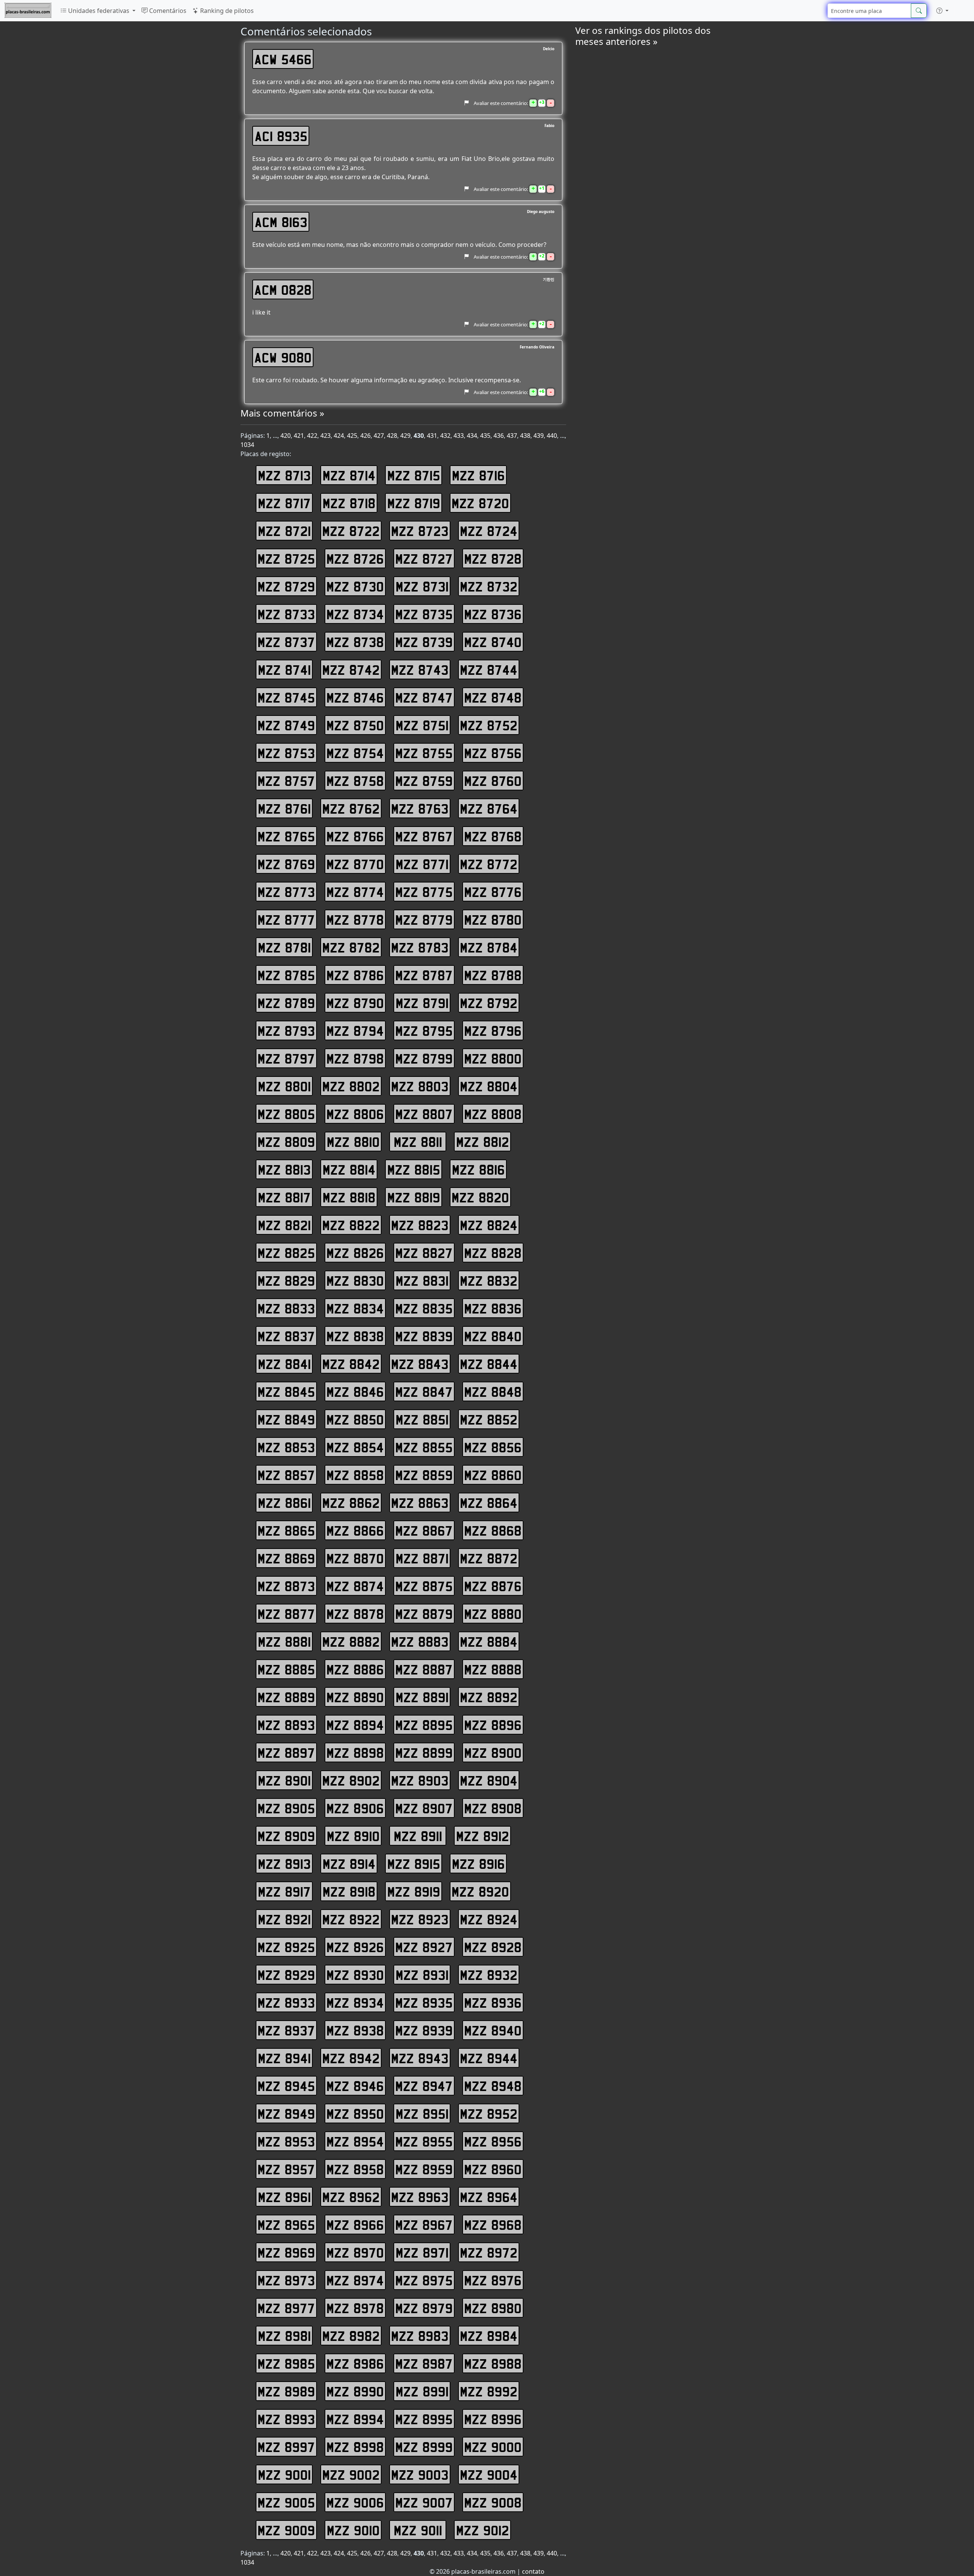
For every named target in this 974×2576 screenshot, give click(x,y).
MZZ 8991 (422, 2391)
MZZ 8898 (355, 1752)
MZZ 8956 (493, 2141)
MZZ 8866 (355, 1530)
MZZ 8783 (420, 947)
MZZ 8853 (286, 1447)
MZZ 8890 (355, 1697)
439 (539, 436)
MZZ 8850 (355, 1419)
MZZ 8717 (284, 503)
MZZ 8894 (355, 1725)
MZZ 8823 (420, 1225)
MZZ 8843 (420, 1364)
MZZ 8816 (478, 1169)
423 (325, 436)
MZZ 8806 (355, 1114)
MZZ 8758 (355, 781)
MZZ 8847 (424, 1391)
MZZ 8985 (286, 2363)
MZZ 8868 (493, 1530)
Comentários (167, 11)
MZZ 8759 (424, 781)
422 (312, 436)
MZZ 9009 (286, 2530)
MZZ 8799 (424, 1058)
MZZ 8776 (493, 892)
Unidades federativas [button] (99, 11)
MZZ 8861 (284, 1503)
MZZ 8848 (493, 1391)
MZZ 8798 (355, 1058)
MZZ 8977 (286, 2308)
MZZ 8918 (349, 1891)
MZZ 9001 (284, 2474)
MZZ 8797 (286, 1058)
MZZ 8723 (420, 531)
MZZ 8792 (489, 1003)
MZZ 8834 (355, 1308)
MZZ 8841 (284, 1364)
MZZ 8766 (355, 836)
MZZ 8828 (493, 1253)
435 (485, 436)
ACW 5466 (283, 59)
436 (499, 436)
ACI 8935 (281, 136)
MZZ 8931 (422, 1975)
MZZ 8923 (420, 1919)
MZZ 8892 (489, 1697)
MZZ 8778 (355, 919)
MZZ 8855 (424, 1447)
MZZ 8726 (355, 558)
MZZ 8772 (489, 864)
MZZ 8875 (424, 1586)
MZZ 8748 (493, 697)
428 (392, 436)
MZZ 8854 (355, 1447)
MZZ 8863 (420, 1503)
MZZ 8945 (286, 2086)
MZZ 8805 (286, 1114)
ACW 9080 (283, 357)
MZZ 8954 (355, 2141)
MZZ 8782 (351, 947)
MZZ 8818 (349, 1197)
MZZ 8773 (286, 892)
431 (432, 436)
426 (365, 436)
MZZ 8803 (420, 1086)
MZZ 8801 (284, 1086)
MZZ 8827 (424, 1253)
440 (552, 436)
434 (472, 436)
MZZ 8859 (424, 1475)
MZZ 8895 (424, 1725)
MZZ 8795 (424, 1030)
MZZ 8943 (420, 2058)
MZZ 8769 (286, 864)
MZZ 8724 (489, 531)
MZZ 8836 (493, 1308)
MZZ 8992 (489, 2391)
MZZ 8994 (355, 2419)
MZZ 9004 (489, 2474)
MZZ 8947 (424, 2086)
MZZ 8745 (286, 697)
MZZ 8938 (355, 2030)
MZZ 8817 (284, 1197)
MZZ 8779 (424, 919)
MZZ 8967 (424, 2225)
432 (445, 436)
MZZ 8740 (493, 642)
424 (339, 436)
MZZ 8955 (424, 2141)
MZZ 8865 (286, 1530)
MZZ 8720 (480, 503)
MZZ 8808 (493, 1114)
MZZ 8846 (355, 1391)
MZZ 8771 (422, 864)
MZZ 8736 (493, 614)
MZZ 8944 (489, 2058)
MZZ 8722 (351, 531)
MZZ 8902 (351, 1780)
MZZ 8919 (414, 1891)
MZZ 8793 (286, 1030)
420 (286, 436)
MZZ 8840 (493, 1336)
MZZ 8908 (493, 1808)
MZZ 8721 (284, 531)
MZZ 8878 (355, 1614)
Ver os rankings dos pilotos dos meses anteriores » (643, 36)
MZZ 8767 (424, 836)
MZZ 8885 (286, 1669)
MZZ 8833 (286, 1308)
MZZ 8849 (286, 1419)
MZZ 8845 (286, 1391)
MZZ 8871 (422, 1558)
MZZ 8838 (355, 1336)
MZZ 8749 (286, 725)
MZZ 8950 (355, 2113)
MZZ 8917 (284, 1891)
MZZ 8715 (414, 475)
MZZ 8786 (355, 975)
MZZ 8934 (355, 2002)
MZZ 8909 (286, 1836)
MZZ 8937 (286, 2030)
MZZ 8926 (355, 1947)
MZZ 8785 (286, 975)
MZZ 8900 (493, 1752)
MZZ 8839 (424, 1336)
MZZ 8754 (355, 753)
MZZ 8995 (424, 2419)
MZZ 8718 (349, 503)
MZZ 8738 (355, 642)
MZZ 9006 (355, 2502)
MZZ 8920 (480, 1891)
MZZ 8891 (422, 1697)
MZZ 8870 (355, 1558)
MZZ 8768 (493, 836)
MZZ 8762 (351, 808)
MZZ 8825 (286, 1253)
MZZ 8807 (424, 1114)
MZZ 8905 (286, 1808)
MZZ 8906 (355, 1808)
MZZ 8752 (489, 725)
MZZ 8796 (493, 1030)
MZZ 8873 (286, 1586)
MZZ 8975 (424, 2280)
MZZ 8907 (424, 1808)
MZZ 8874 (355, 1586)
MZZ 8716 (478, 475)
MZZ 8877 (286, 1614)
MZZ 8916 (478, 1864)
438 (525, 436)
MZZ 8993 (286, 2419)
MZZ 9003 (420, 2474)
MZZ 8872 (489, 1558)
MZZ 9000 (493, 2447)
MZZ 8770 (355, 864)
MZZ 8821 (284, 1225)
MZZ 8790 (355, 1003)
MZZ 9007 (424, 2502)
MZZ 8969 (286, 2252)
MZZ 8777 (286, 919)
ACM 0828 (283, 289)
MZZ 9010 (353, 2530)
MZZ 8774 (355, 892)
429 (405, 436)
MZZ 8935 (424, 2002)
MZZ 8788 (493, 975)
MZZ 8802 (351, 1086)
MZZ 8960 (493, 2169)
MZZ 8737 (286, 642)
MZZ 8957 (286, 2169)
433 (459, 436)
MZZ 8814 (349, 1169)
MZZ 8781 (284, 947)
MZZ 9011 (418, 2530)
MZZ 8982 (351, 2336)
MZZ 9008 (493, 2502)
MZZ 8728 (493, 558)
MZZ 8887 (424, 1669)
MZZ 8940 (493, 2030)
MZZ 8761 (284, 808)
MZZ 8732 (489, 586)
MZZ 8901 (284, 1780)
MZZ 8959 (424, 2169)
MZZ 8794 (355, 1030)
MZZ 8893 (286, 1725)
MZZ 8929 (286, 1975)
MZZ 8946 (355, 2086)
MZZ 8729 (286, 586)
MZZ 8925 (286, 1947)
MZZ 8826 (355, 1253)
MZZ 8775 (424, 892)
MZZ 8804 (489, 1086)
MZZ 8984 (489, 2336)
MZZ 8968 (493, 2225)
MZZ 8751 (422, 725)
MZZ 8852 (489, 1419)
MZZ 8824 (489, 1225)
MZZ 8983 (420, 2336)
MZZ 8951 (422, 2113)
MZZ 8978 (355, 2308)
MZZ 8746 (355, 697)
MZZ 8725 (286, 558)
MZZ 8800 (493, 1058)
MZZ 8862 (351, 1503)
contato (533, 2571)
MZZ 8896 (493, 1725)
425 (352, 436)
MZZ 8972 (489, 2252)
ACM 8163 (281, 222)
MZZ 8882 (351, 1641)
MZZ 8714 (349, 475)
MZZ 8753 (286, 753)
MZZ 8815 (414, 1169)
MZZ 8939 (424, 2030)
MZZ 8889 (286, 1697)
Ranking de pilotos (226, 11)
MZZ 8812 (483, 1142)
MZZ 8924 (489, 1919)
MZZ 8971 (422, 2252)
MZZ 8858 (355, 1475)
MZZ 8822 (351, 1225)
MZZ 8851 (422, 1419)
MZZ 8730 (355, 586)
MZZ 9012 (483, 2530)
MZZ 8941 (284, 2058)
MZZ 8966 (355, 2225)
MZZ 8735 (424, 614)
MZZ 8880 (493, 1614)
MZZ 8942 (351, 2058)
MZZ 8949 (286, 2113)
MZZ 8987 (424, 2363)
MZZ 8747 (424, 697)
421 (299, 436)
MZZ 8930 (355, 1975)
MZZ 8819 (414, 1197)
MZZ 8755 (424, 753)
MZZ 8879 (424, 1614)
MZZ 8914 (349, 1864)
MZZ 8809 (286, 1142)
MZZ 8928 (493, 1947)
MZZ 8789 (286, 1003)
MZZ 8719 (414, 503)
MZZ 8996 (493, 2419)
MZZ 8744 (489, 669)
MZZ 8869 (286, 1558)
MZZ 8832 (489, 1280)
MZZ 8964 (489, 2197)
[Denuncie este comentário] (466, 103)
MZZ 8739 (424, 642)
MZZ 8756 (493, 753)
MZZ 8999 (424, 2447)
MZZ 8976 (493, 2280)
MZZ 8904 (489, 1780)
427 (379, 436)
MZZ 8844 (489, 1364)
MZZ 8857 (286, 1475)
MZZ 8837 (286, 1336)
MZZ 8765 (286, 836)
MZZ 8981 (284, 2336)
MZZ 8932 (489, 1975)
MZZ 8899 (424, 1752)
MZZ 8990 (355, 2391)
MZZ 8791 (422, 1003)
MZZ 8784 (489, 947)
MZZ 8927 (424, 1947)
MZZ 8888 (493, 1669)
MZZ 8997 (286, 2447)
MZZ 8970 (355, 2252)
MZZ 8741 (284, 669)
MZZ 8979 (424, 2308)
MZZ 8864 (489, 1503)
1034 (247, 445)
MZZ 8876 (493, 1586)
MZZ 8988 (493, 2363)
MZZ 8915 (414, 1864)
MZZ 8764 (489, 808)
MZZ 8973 (286, 2280)
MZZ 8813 (284, 1169)
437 (512, 436)
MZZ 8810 (353, 1142)
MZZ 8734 (355, 614)
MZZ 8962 (351, 2197)
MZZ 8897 (286, 1752)
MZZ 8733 (286, 614)
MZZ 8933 (286, 2002)
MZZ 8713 (284, 475)
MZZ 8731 (422, 586)
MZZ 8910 (353, 1836)
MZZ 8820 (480, 1197)
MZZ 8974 (355, 2280)
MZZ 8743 (420, 669)
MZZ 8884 (489, 1641)
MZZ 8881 (284, 1641)
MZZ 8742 (351, 669)
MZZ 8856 (493, 1447)
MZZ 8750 (355, 725)
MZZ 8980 (493, 2308)
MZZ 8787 (424, 975)
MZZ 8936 (493, 2002)
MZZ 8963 (420, 2197)
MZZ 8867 (424, 1530)
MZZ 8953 (286, 2141)
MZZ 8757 (286, 781)
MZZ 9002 (351, 2474)
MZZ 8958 (355, 2169)
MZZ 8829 (286, 1280)
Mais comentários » (282, 413)
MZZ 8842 (351, 1364)
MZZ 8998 (355, 2447)
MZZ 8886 (355, 1669)
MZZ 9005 (286, 2502)
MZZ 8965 (286, 2225)
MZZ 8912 (483, 1836)
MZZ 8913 (284, 1864)
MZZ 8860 (493, 1475)
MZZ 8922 (351, 1919)
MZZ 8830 (355, 1280)
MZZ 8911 (418, 1836)
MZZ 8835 (424, 1308)
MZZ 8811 (418, 1142)
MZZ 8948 (493, 2086)
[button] (942, 11)
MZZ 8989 (286, 2391)
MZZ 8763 (420, 808)
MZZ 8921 (284, 1919)
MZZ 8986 (355, 2363)
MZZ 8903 (420, 1780)
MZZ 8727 (424, 558)
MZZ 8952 (489, 2113)
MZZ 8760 (493, 781)
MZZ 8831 (422, 1280)
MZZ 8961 (284, 2197)
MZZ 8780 (493, 919)
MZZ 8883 (420, 1641)
